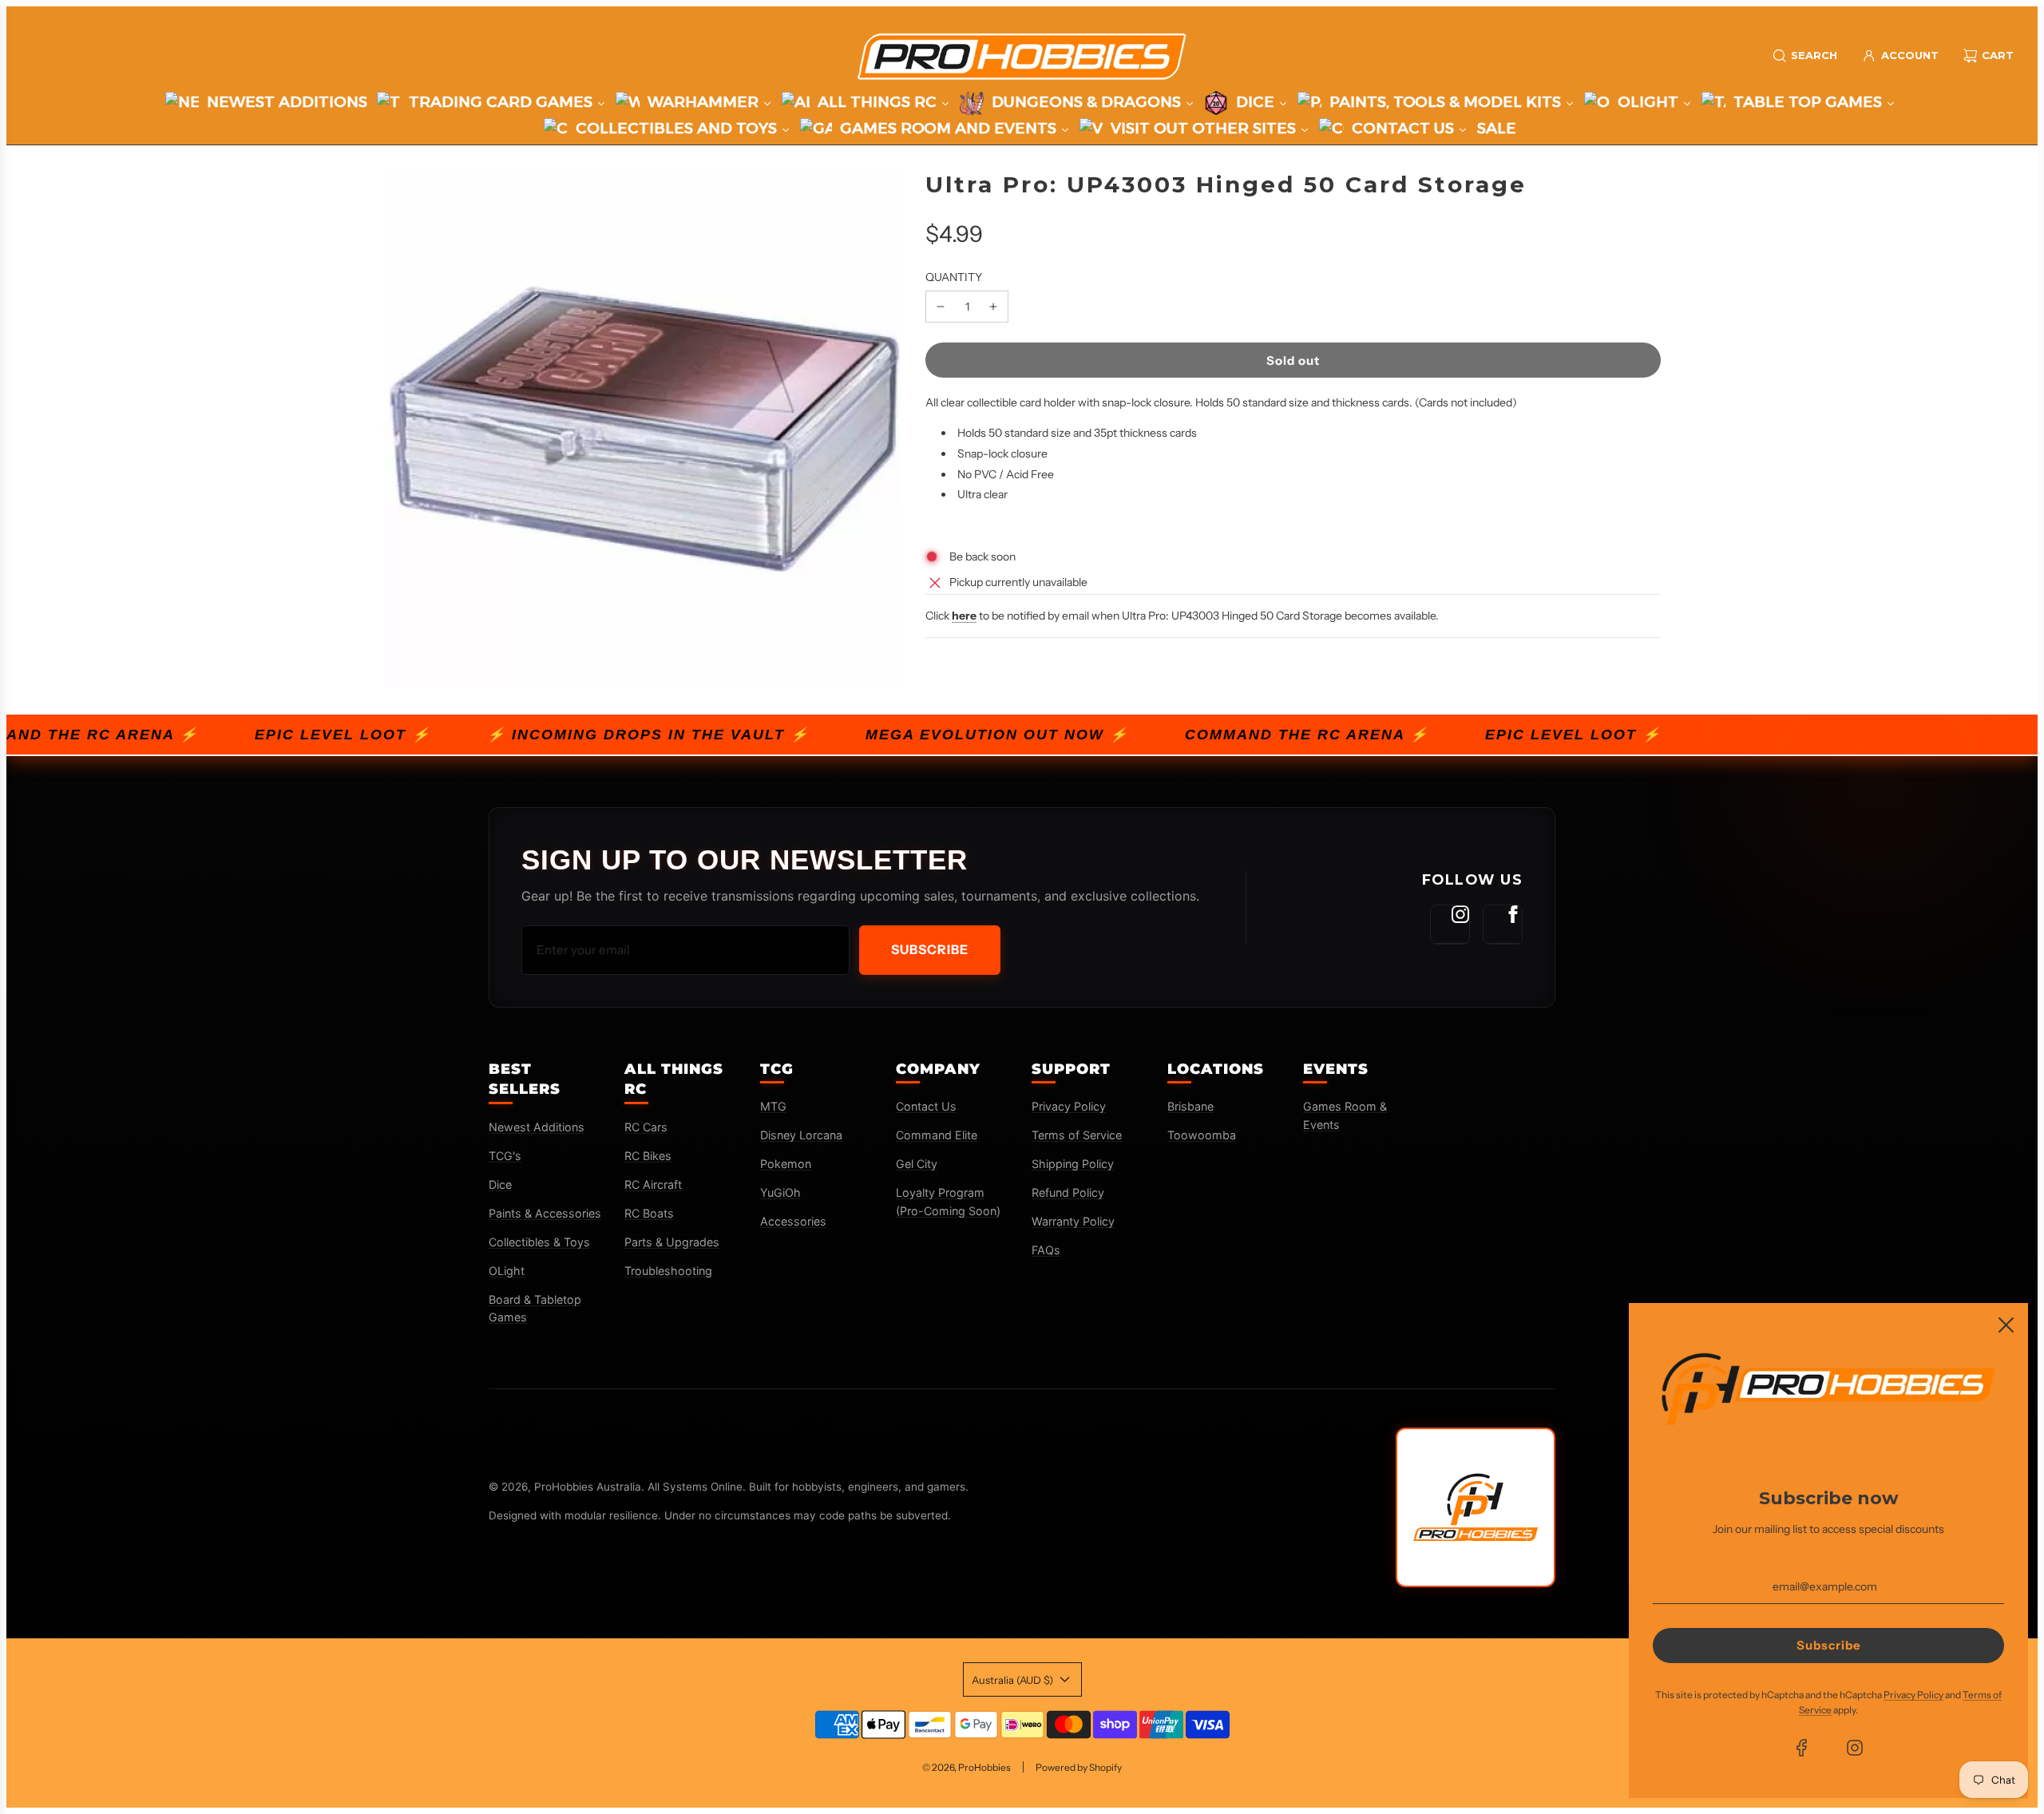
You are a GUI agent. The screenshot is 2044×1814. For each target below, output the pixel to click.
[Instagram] (1450, 925)
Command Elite (937, 1135)
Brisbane (1190, 1106)
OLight (507, 1271)
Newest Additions (537, 1127)
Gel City (917, 1164)
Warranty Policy (1073, 1221)
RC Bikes (648, 1156)
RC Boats (649, 1213)
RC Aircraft (653, 1184)
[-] (941, 307)
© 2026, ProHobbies (967, 1767)
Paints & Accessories (545, 1213)
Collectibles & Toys (539, 1242)
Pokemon (786, 1164)
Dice (500, 1184)
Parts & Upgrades (672, 1242)
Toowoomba (1202, 1135)
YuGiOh (780, 1192)
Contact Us (926, 1106)
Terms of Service (1077, 1135)
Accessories (793, 1221)
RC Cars (646, 1127)
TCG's (505, 1156)
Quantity (954, 277)
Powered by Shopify (1079, 1767)
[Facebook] (1503, 925)
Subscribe (930, 949)
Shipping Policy (1073, 1164)
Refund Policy (1068, 1192)
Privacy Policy (1069, 1106)
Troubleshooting (668, 1271)
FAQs (1046, 1250)
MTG (773, 1106)
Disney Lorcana (801, 1135)
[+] (993, 307)
